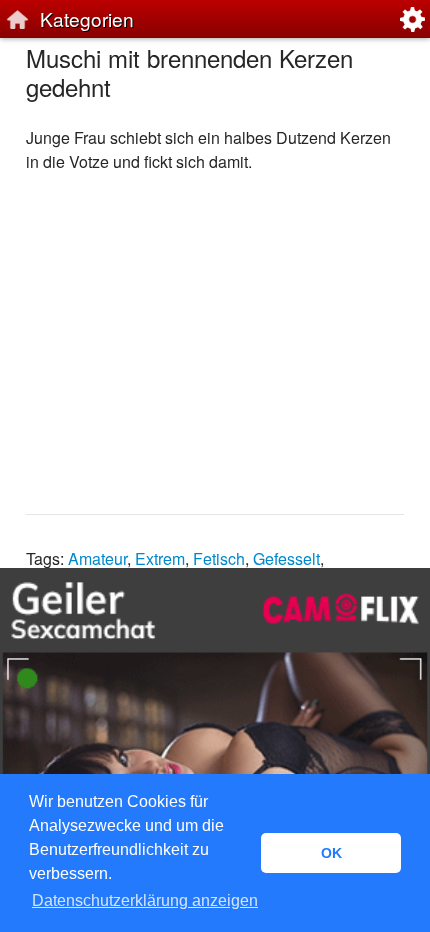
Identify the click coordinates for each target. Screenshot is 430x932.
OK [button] (331, 853)
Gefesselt (286, 558)
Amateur (97, 558)
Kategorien (87, 18)
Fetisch (219, 558)
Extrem (160, 558)
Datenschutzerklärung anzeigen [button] (145, 900)
